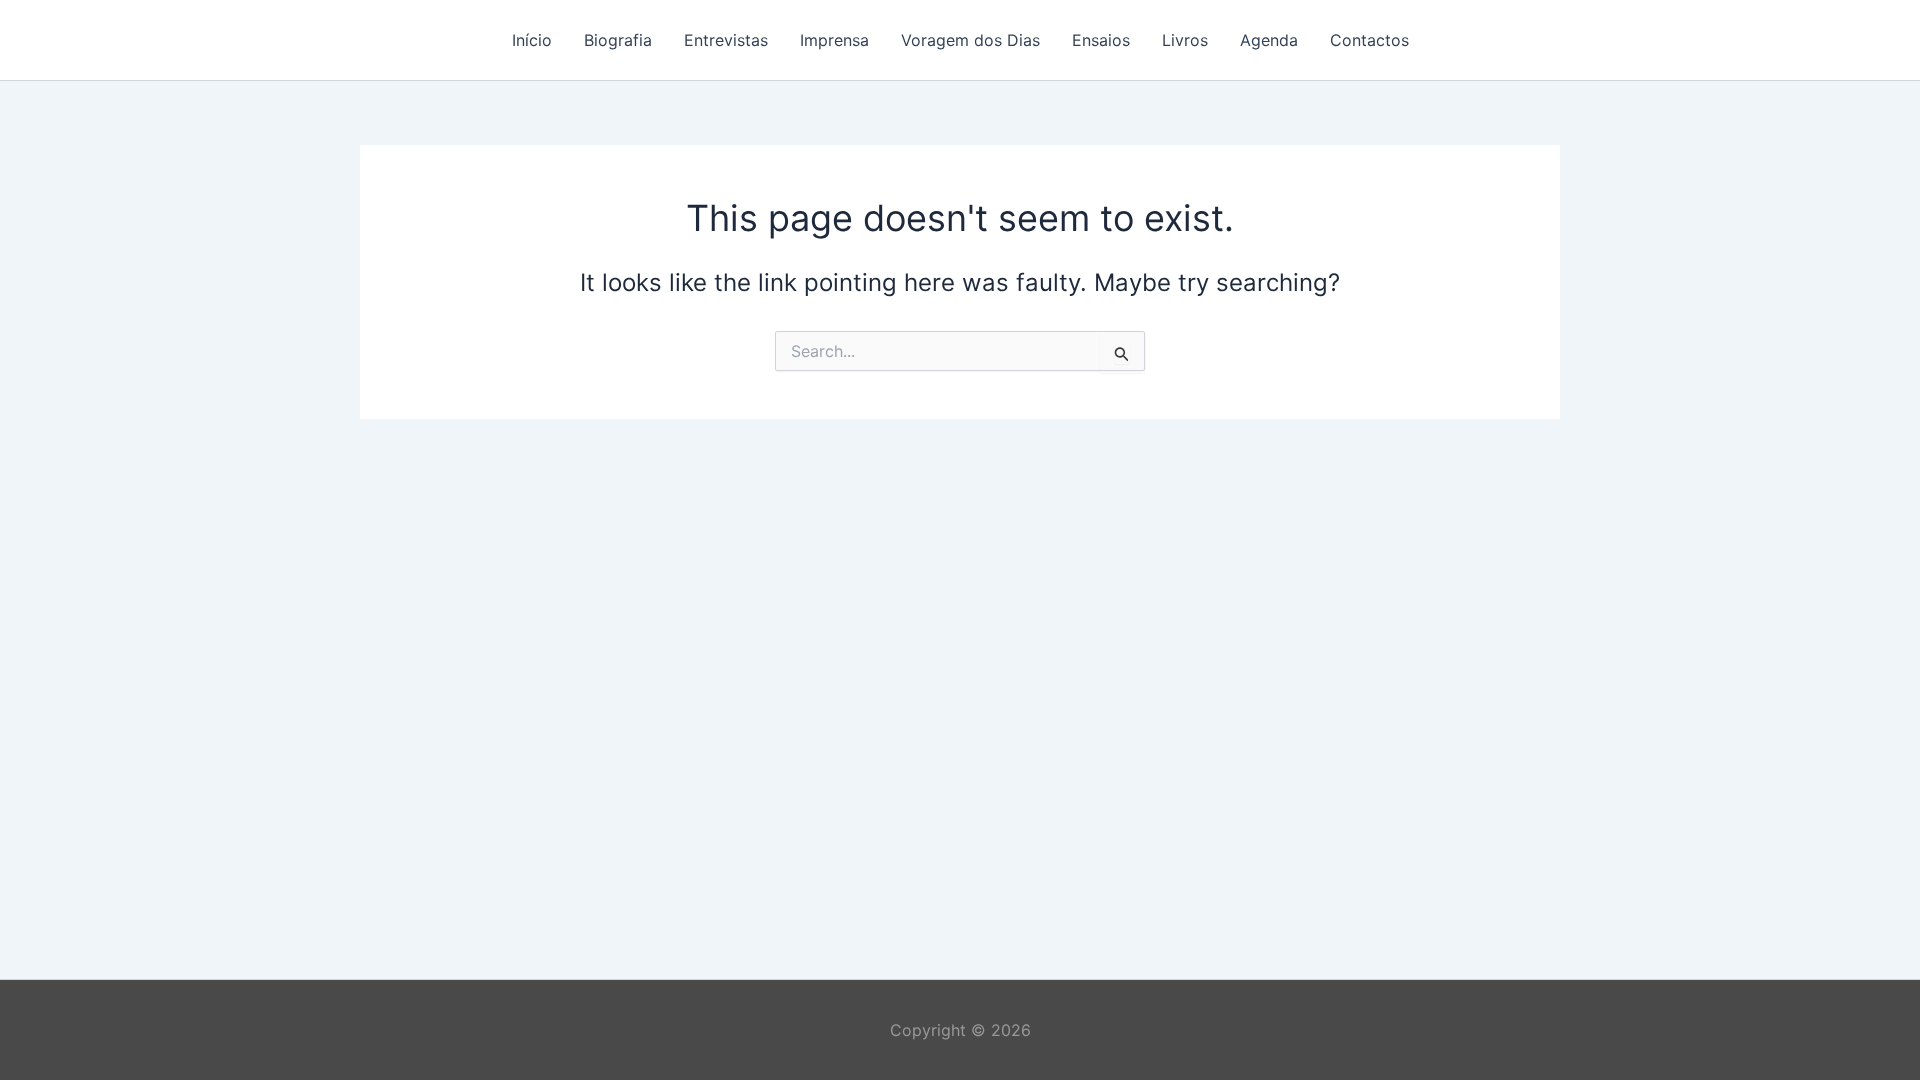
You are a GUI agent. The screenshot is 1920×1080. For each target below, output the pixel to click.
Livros (1185, 40)
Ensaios (1101, 40)
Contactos (1369, 40)
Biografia (618, 40)
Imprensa (834, 40)
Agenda (1269, 40)
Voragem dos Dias (970, 40)
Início (532, 40)
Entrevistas (726, 40)
